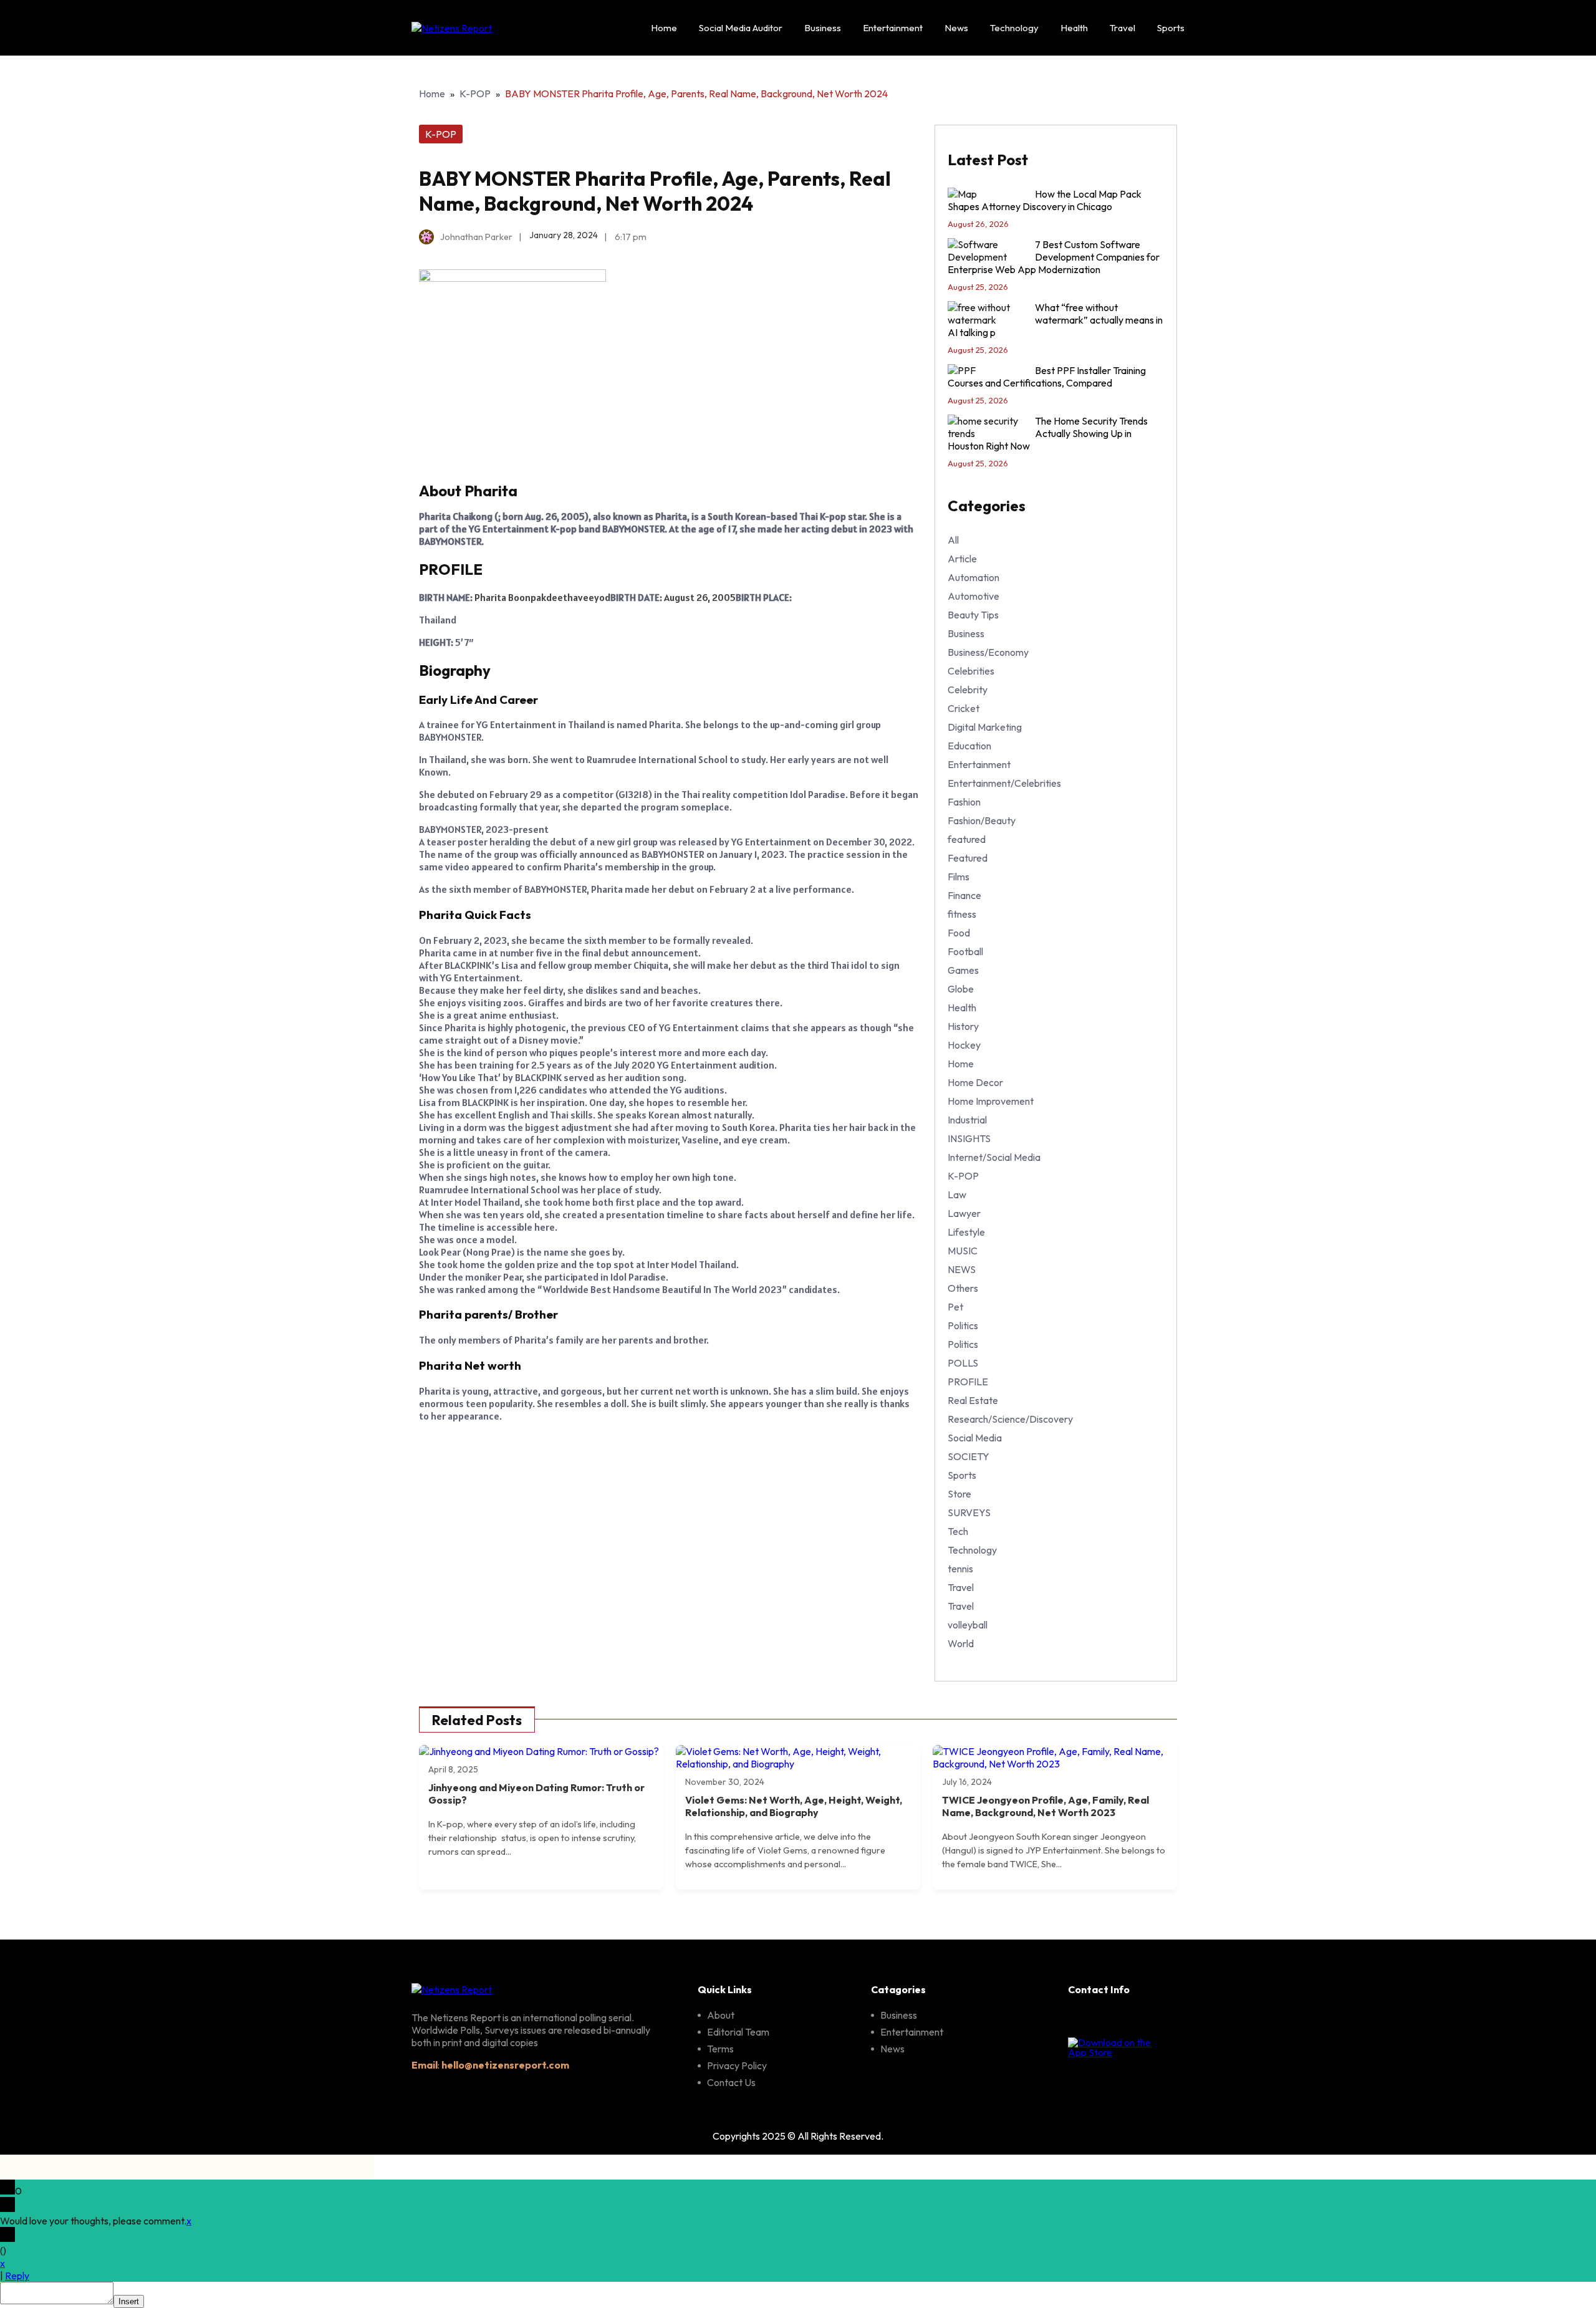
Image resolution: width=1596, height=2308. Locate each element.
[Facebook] (1079, 2019)
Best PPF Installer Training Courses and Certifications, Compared (1047, 377)
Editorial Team (738, 2032)
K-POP (475, 94)
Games (963, 970)
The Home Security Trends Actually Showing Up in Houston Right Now (1048, 433)
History (963, 1026)
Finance (964, 895)
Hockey (964, 1045)
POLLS (963, 1363)
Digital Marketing (985, 727)
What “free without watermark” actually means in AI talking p (1055, 320)
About (721, 2015)
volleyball (968, 1625)
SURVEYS (969, 1512)
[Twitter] (1136, 2019)
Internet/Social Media (994, 1157)
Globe (961, 989)
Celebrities (971, 671)
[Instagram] (1107, 2019)
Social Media (975, 1438)
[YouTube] (1165, 2019)
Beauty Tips (973, 615)
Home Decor (975, 1082)
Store (959, 1494)
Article (962, 559)
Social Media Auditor (741, 28)
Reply (17, 2276)
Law (957, 1195)
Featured (968, 858)
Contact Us (731, 2082)
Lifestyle (966, 1232)
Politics (963, 1325)
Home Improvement (991, 1101)
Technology (1014, 28)
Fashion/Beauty (982, 820)
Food (959, 933)
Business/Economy (988, 652)
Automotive (973, 596)
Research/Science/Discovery (1010, 1419)
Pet (955, 1307)
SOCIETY (969, 1456)
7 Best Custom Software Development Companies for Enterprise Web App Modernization (1054, 257)
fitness (962, 914)
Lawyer (964, 1213)
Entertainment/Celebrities (1004, 783)
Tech (958, 1531)
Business (823, 28)
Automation (973, 577)
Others (963, 1288)
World (961, 1643)
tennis (960, 1569)
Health (1074, 28)
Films (959, 877)
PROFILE (968, 1382)
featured (967, 839)
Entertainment (893, 28)
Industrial (967, 1120)
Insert (129, 2301)
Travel (1122, 28)
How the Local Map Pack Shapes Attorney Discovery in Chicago (1045, 200)
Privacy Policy (737, 2065)
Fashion (964, 802)
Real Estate (973, 1400)
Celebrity (968, 690)
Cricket (964, 708)
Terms (720, 2049)
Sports (1171, 28)
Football (965, 951)
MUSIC (963, 1251)
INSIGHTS (969, 1138)
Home (664, 28)
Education (969, 746)
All (953, 540)
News (956, 28)
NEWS (962, 1269)
